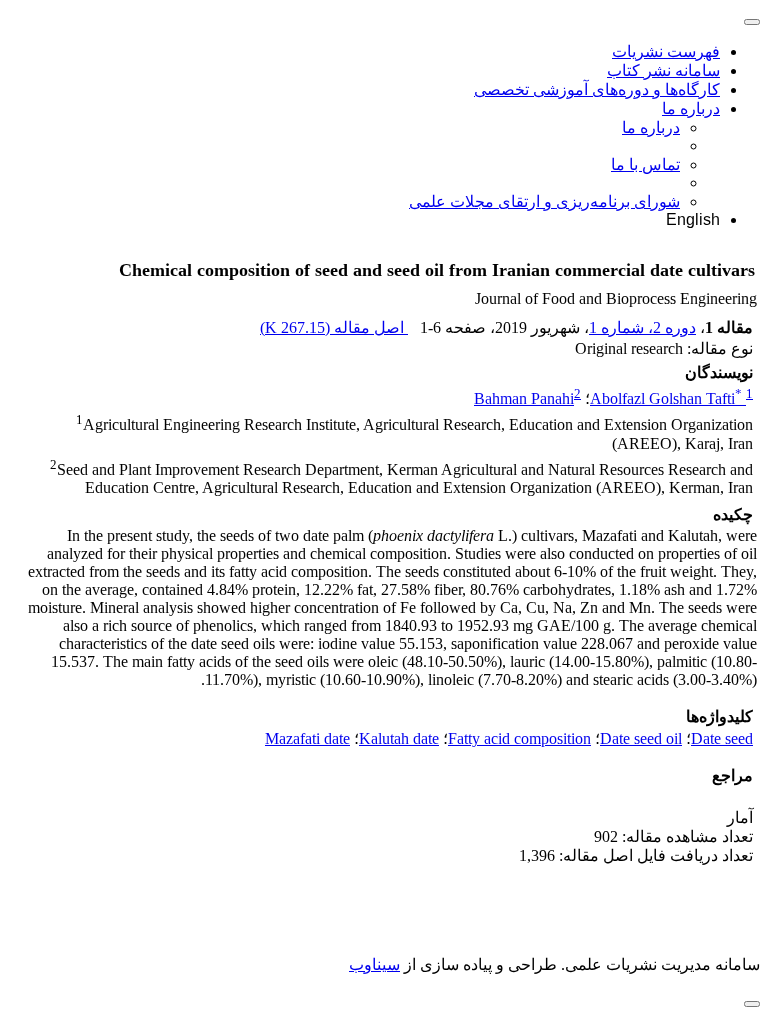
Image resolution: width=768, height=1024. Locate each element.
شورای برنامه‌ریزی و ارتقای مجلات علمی (544, 201)
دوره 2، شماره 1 (642, 327)
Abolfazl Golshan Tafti (666, 398)
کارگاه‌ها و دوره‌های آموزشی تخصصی (597, 89)
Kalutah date (399, 738)
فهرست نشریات (666, 51)
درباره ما (691, 108)
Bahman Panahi (524, 398)
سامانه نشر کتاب (663, 70)
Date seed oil (641, 738)
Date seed (722, 738)
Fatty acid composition (519, 738)
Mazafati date (307, 738)
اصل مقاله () (334, 327)
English (693, 219)
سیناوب (374, 964)
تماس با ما (645, 164)
